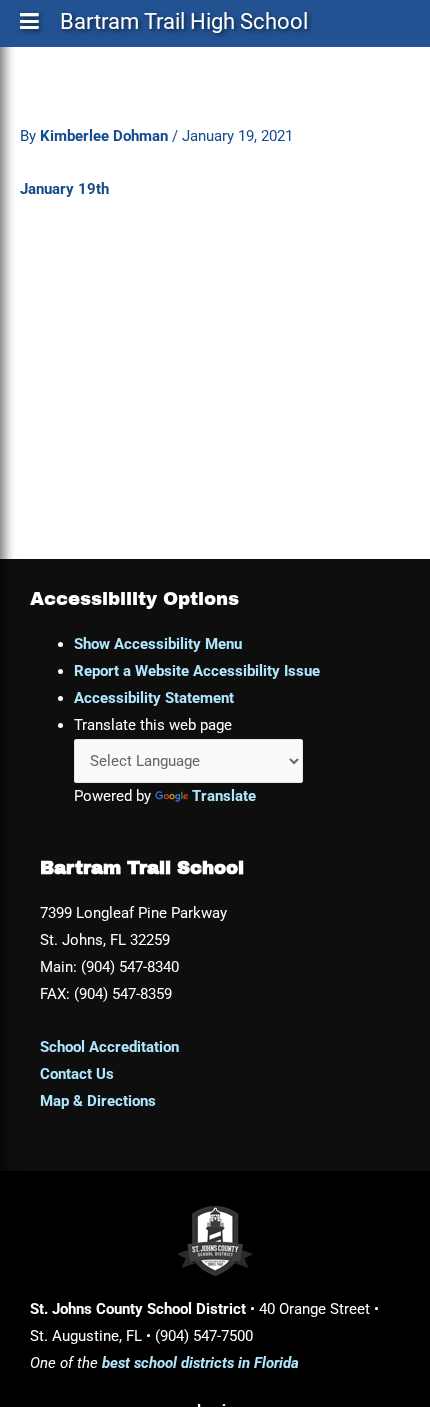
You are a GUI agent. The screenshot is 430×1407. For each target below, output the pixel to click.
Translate (224, 796)
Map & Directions (98, 1101)
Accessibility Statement (154, 698)
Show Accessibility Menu (158, 644)
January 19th (64, 189)
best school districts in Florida (200, 1363)
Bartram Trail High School (184, 25)
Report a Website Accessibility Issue (197, 671)
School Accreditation (109, 1047)
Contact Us (77, 1074)
